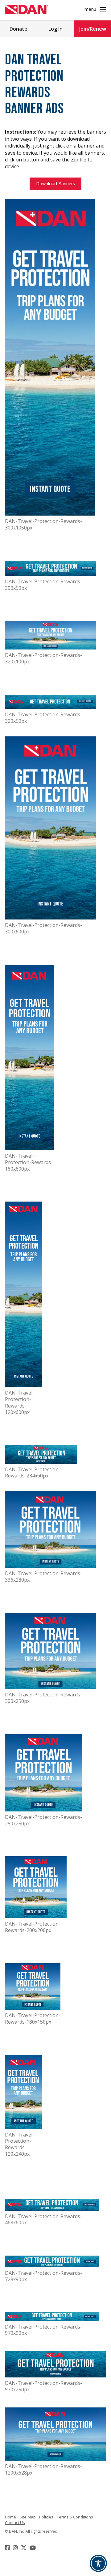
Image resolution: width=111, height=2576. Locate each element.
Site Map (28, 2517)
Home (10, 2517)
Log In (55, 29)
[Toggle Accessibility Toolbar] (98, 2563)
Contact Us (15, 2522)
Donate (18, 29)
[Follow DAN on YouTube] (33, 2548)
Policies (46, 2517)
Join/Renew (93, 29)
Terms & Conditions (75, 2517)
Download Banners (55, 184)
